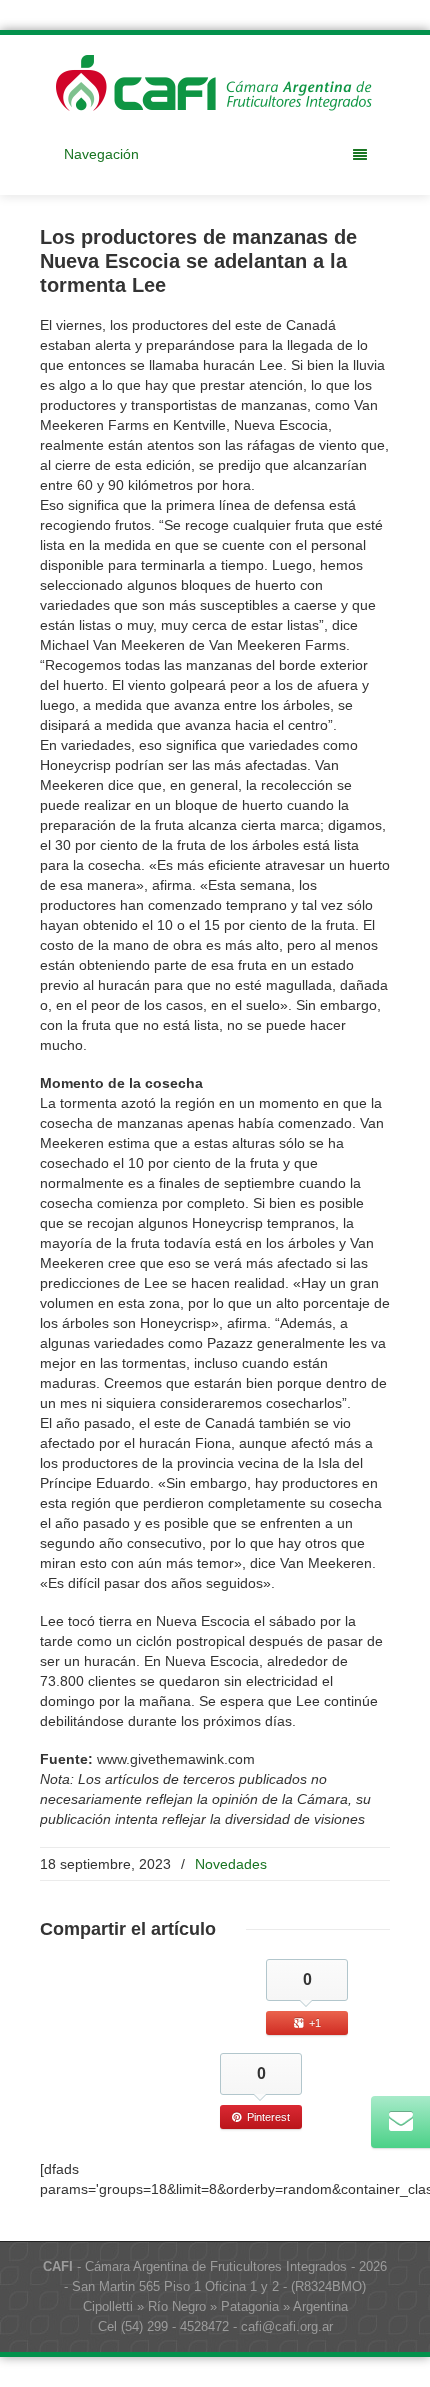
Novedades (231, 1864)
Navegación (101, 154)
